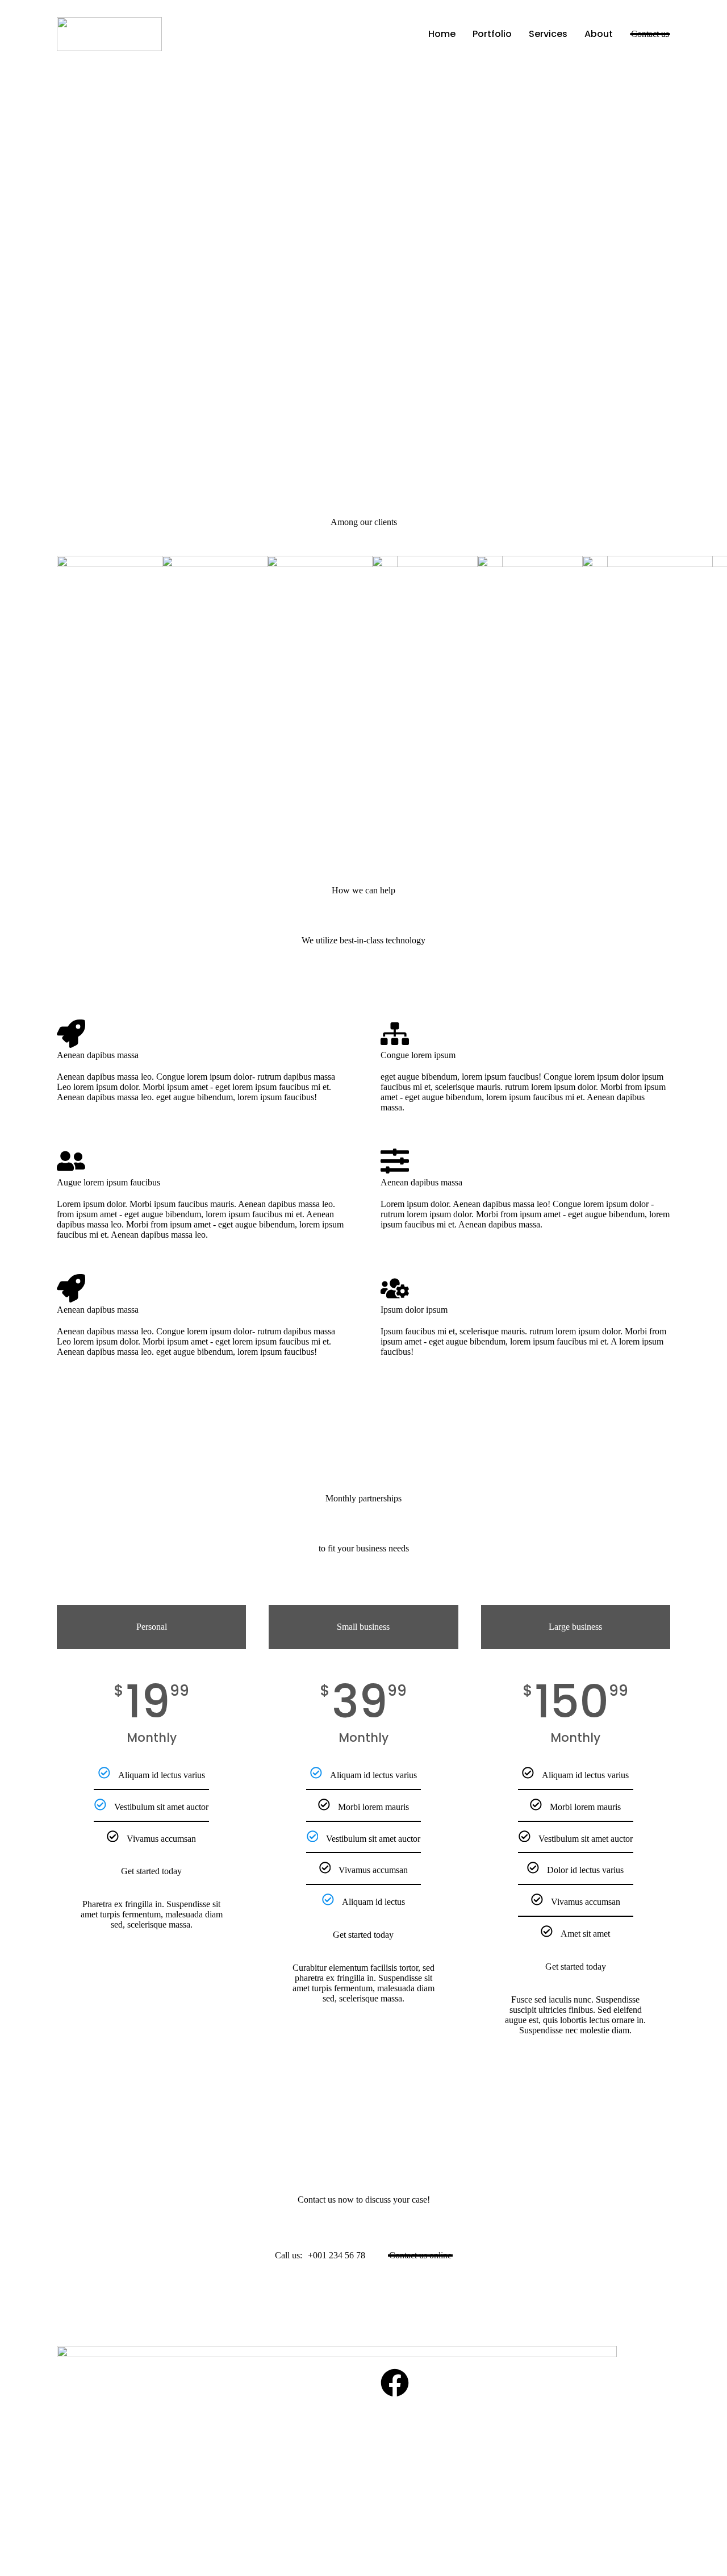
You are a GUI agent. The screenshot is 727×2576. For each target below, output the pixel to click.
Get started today (151, 1871)
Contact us (650, 34)
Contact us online (420, 2255)
